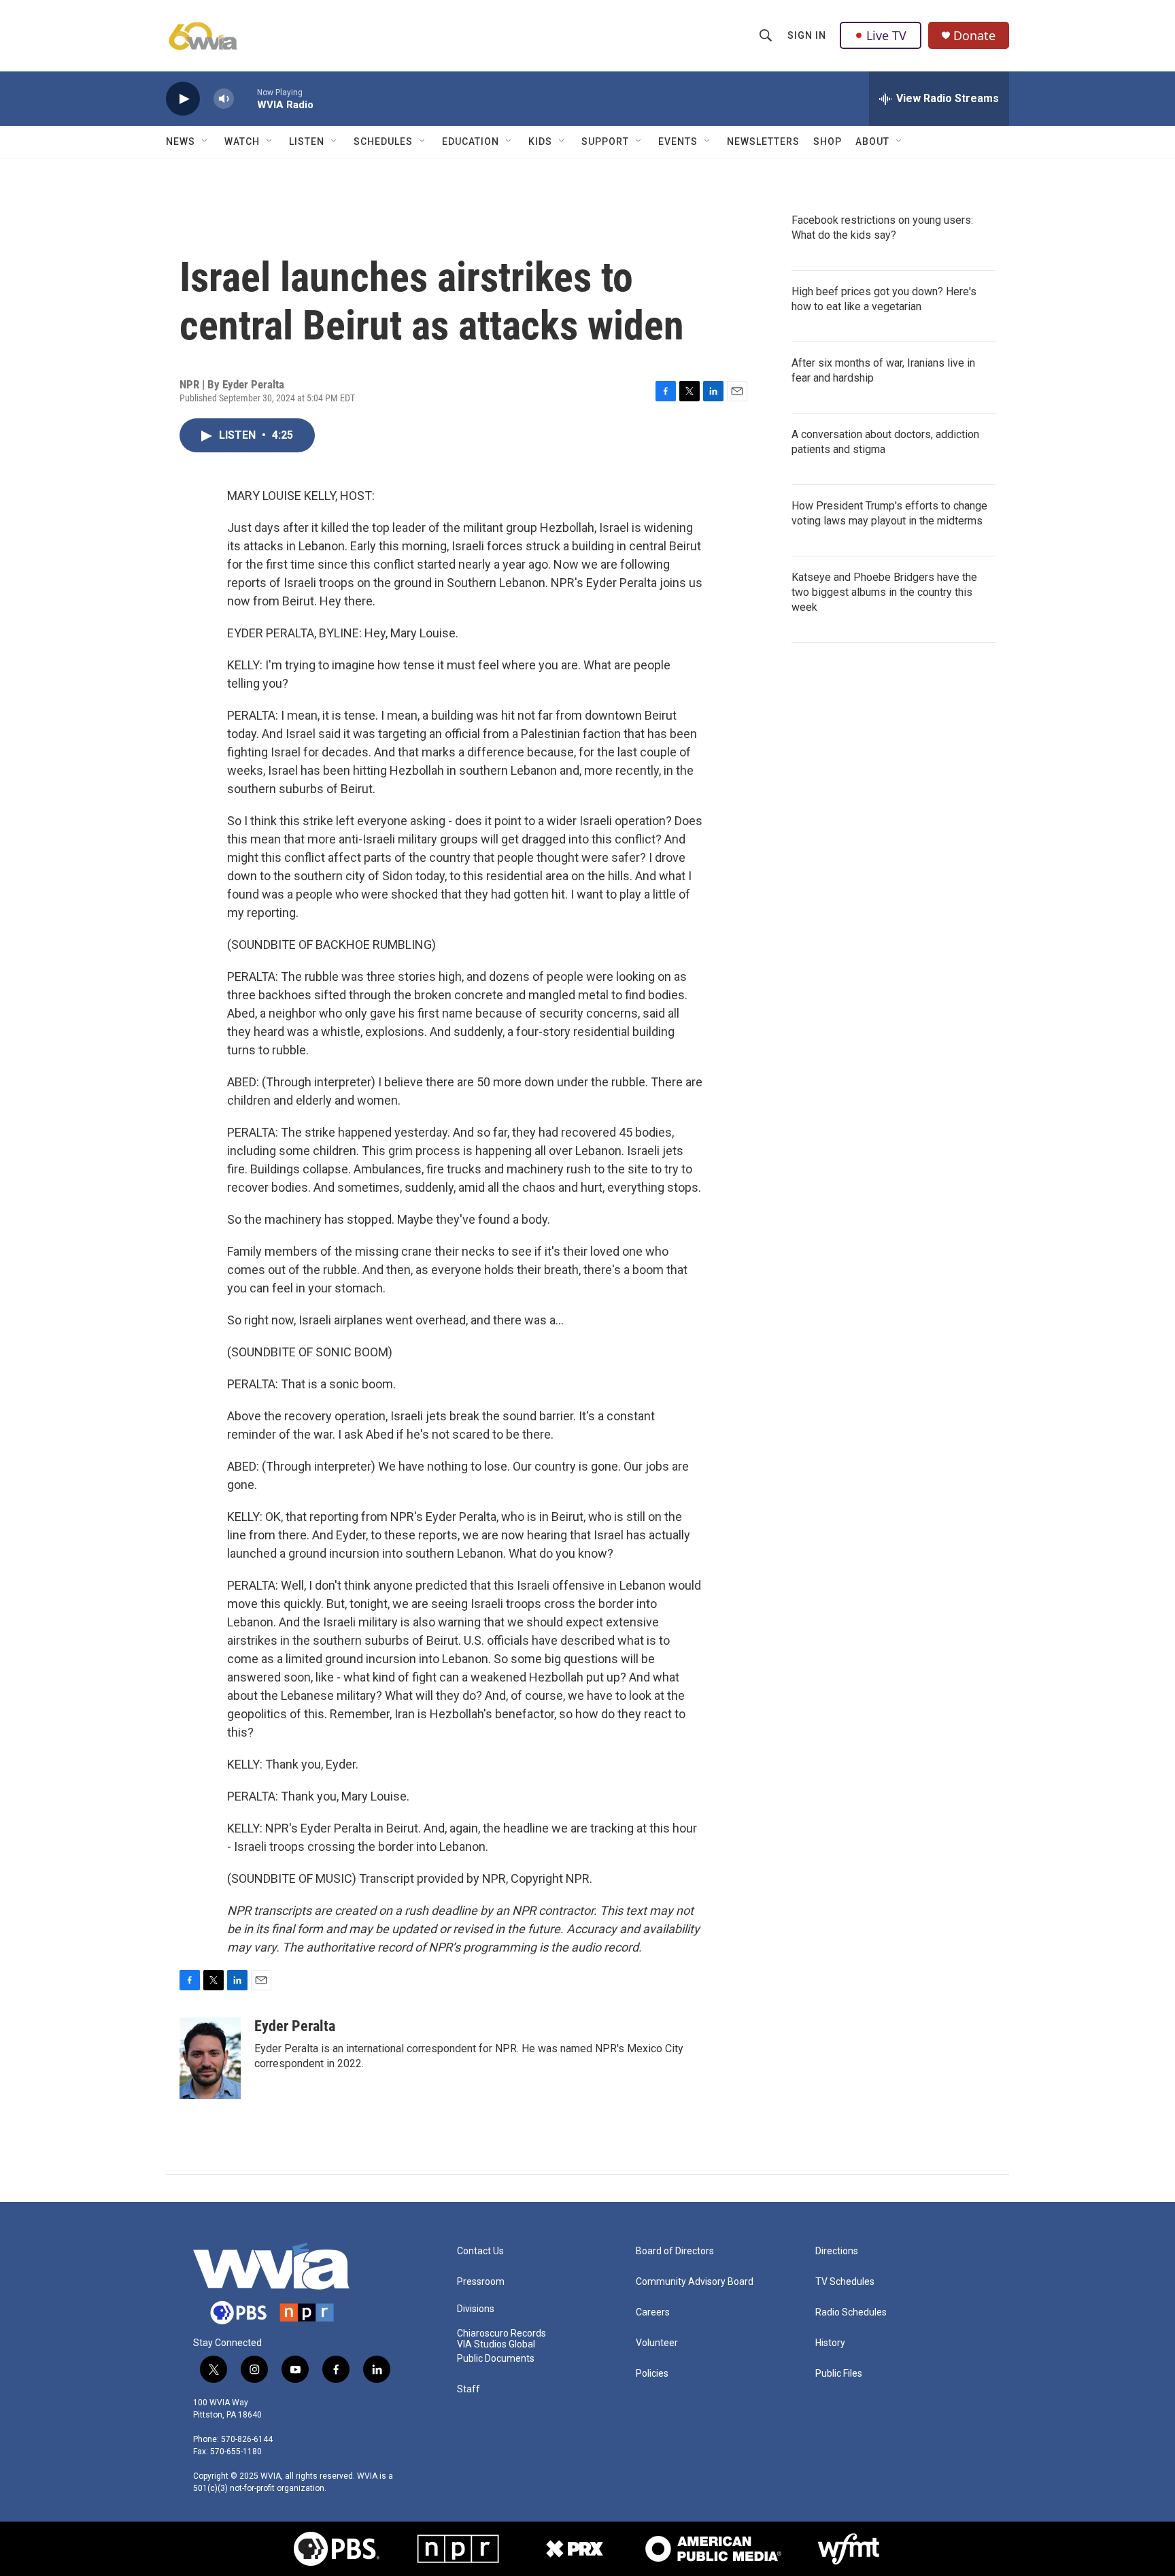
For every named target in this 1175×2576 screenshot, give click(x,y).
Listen (307, 141)
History (830, 2343)
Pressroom (481, 2282)
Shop (828, 141)
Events (678, 141)
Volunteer (657, 2343)
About (872, 141)
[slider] (245, 98)
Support (605, 141)
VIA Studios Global (496, 2344)
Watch (242, 141)
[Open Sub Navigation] (205, 141)
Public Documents (496, 2359)
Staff (469, 2389)
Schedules (383, 141)
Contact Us (480, 2251)
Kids (540, 141)
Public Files (839, 2374)
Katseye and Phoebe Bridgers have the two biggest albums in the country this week (884, 592)
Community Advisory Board (695, 2282)
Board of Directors (675, 2251)
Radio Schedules (851, 2312)
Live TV (886, 35)
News (181, 141)
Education (471, 141)
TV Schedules (845, 2282)
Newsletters (763, 141)
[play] (183, 99)
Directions (837, 2251)
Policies (652, 2374)
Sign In (807, 35)
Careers (653, 2312)
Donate (974, 36)
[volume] (224, 99)
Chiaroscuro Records (501, 2334)
